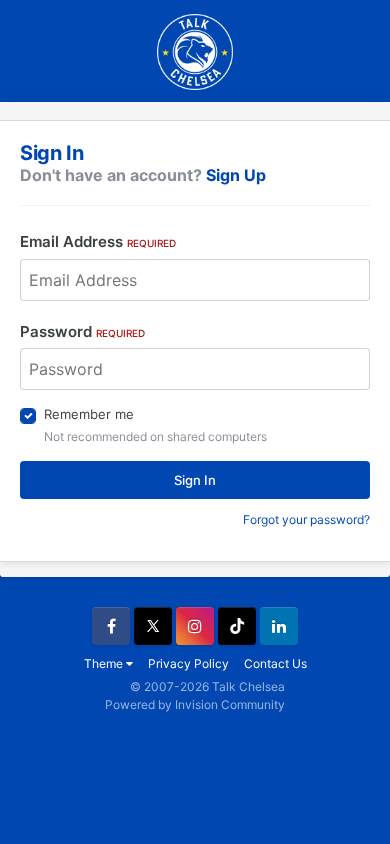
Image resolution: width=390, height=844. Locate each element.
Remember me (89, 414)
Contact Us (275, 663)
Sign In (195, 480)
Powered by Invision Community (195, 704)
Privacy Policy (188, 663)
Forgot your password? (306, 519)
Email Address (98, 241)
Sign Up (236, 175)
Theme (105, 663)
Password (82, 331)
